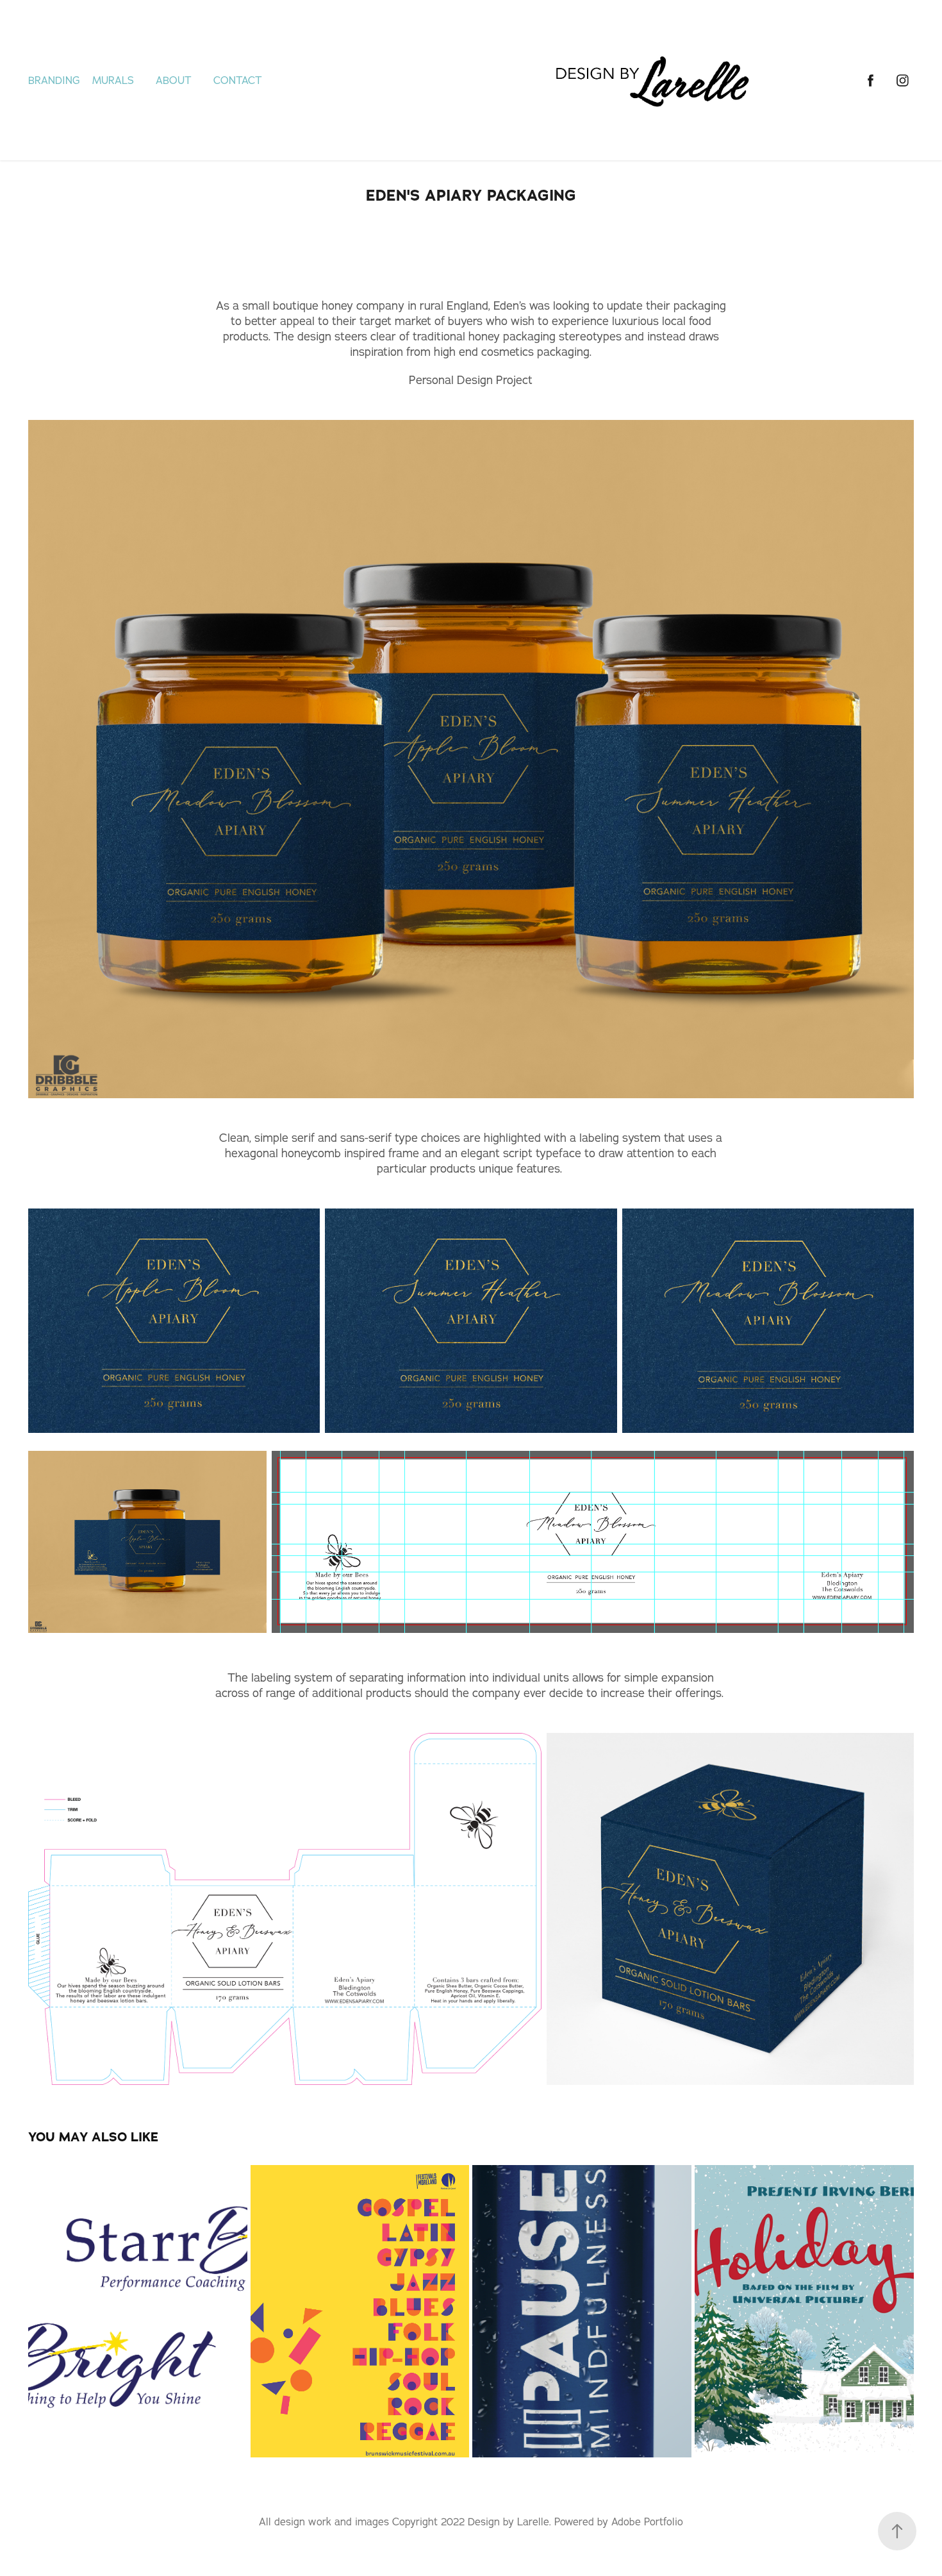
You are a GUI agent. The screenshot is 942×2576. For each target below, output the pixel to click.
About (174, 80)
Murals (113, 80)
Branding (54, 80)
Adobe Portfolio (647, 2522)
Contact (238, 80)
